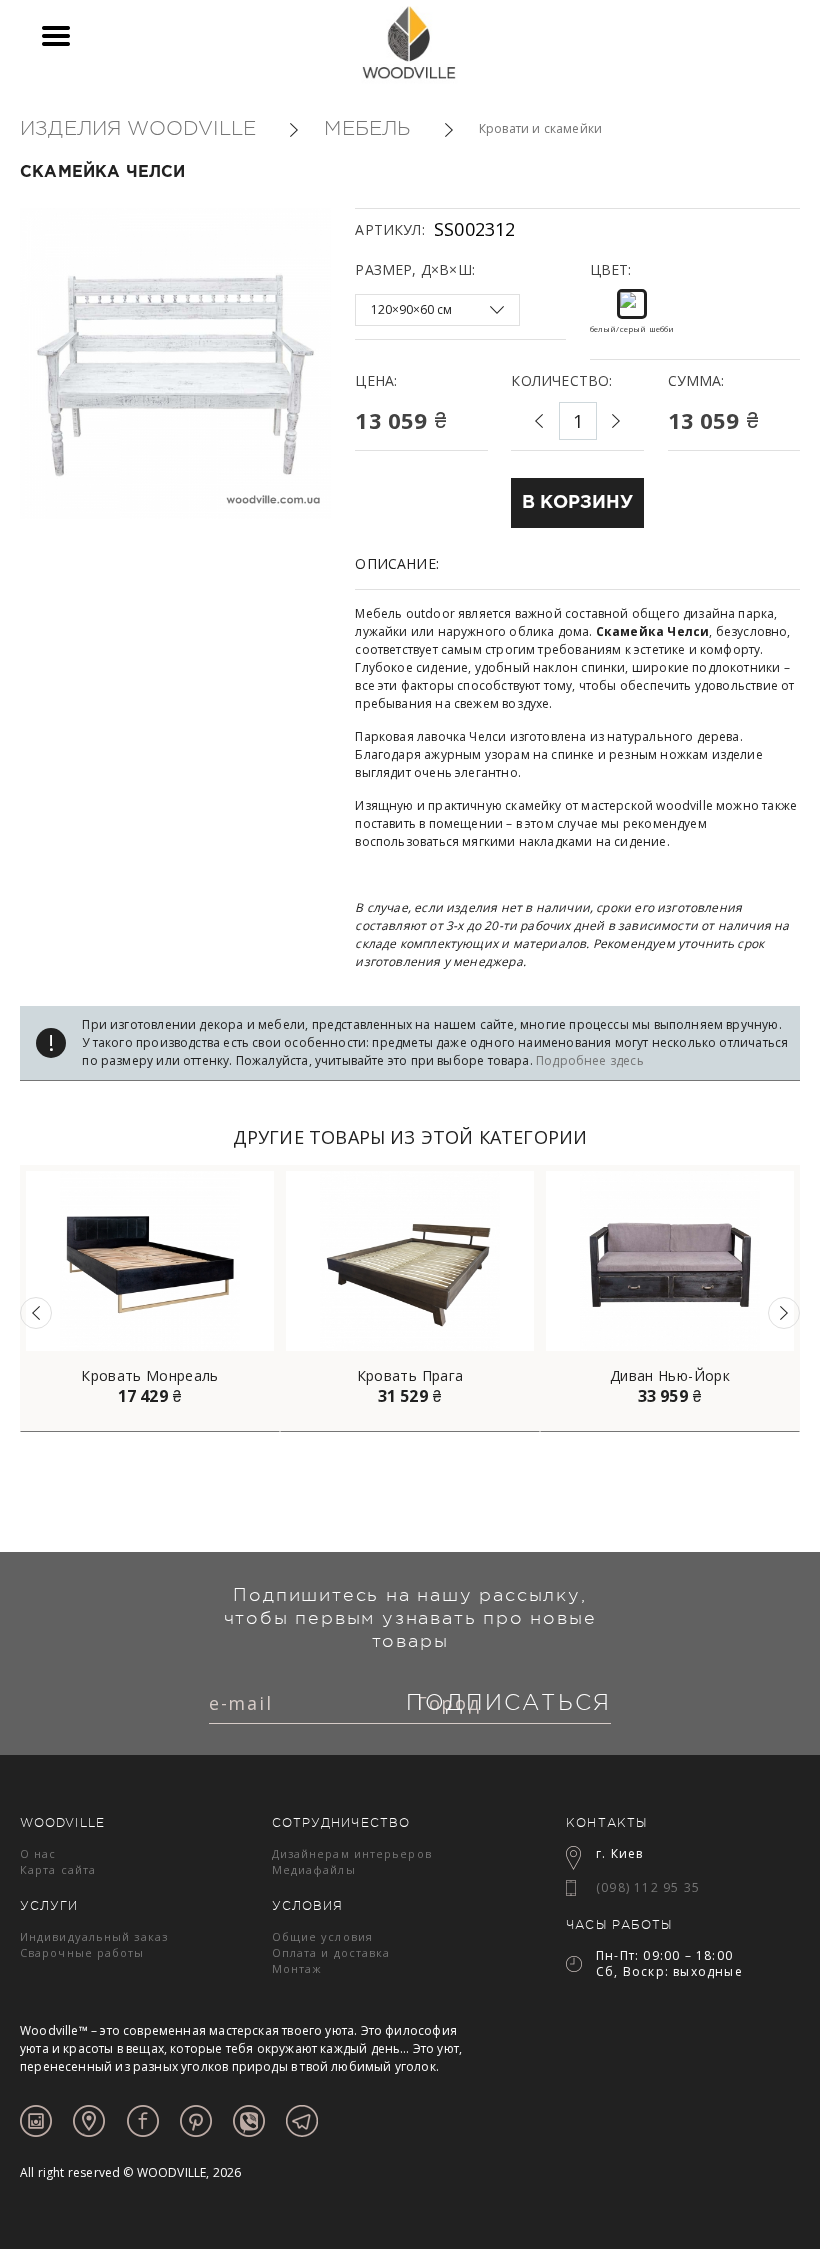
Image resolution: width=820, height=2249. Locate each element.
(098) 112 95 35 (648, 1887)
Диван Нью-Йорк (670, 1376)
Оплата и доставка (331, 1952)
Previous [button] (36, 1313)
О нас (38, 1853)
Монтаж (297, 1968)
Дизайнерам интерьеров (352, 1853)
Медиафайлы (314, 1869)
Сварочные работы (82, 1952)
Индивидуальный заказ (94, 1936)
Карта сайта (58, 1869)
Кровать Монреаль (150, 1376)
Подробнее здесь (590, 1060)
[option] (150, 1298)
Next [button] (784, 1313)
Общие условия (322, 1936)
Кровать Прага (410, 1376)
